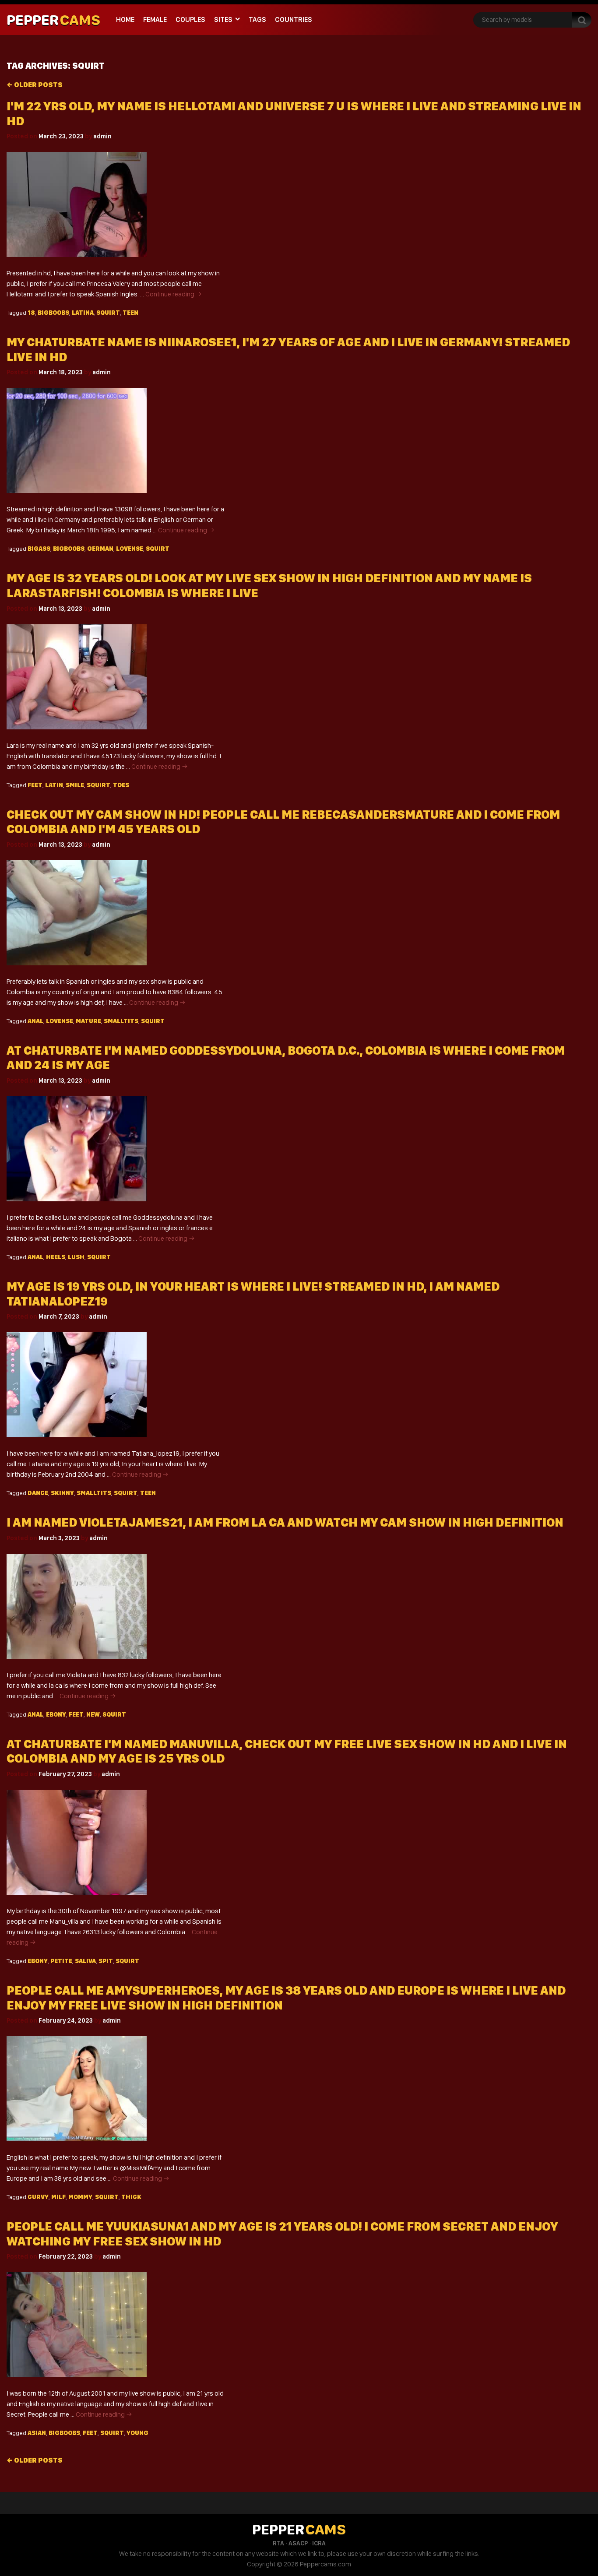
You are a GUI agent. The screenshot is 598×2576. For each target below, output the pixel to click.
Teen (130, 313)
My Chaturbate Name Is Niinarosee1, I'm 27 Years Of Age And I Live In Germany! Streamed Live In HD (288, 350)
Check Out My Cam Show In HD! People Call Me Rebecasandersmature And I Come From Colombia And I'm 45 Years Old (283, 822)
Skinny (62, 1493)
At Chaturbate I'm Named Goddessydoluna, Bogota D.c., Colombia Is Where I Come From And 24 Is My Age (286, 1058)
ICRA (319, 2543)
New (93, 1714)
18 (31, 313)
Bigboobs (53, 313)
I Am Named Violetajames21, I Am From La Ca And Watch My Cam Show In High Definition (285, 1522)
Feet (35, 785)
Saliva (85, 1961)
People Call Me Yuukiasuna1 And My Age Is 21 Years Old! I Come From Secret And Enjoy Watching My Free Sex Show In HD (282, 2234)
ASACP (298, 2543)
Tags (257, 19)
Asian (37, 2433)
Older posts (35, 85)
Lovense (130, 549)
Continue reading (174, 294)
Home (125, 19)
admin (102, 136)
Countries (294, 19)
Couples (190, 19)
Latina (83, 313)
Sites (223, 19)
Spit (106, 1961)
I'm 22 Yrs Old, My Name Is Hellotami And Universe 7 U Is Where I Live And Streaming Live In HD (294, 114)
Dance (38, 1493)
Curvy (38, 2197)
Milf (58, 2197)
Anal (35, 1021)
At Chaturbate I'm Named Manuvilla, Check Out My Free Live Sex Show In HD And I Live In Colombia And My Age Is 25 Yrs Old (287, 1751)
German (100, 549)
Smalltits (121, 1021)
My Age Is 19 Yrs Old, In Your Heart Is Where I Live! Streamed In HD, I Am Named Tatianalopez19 (253, 1294)
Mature (88, 1021)
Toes (121, 785)
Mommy (80, 2197)
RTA (278, 2543)
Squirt (108, 313)
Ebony (56, 1714)
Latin (54, 785)
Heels (56, 1257)
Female (155, 19)
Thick (131, 2197)
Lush (76, 1257)
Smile (75, 785)
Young (137, 2433)
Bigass (39, 549)
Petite (61, 1961)
